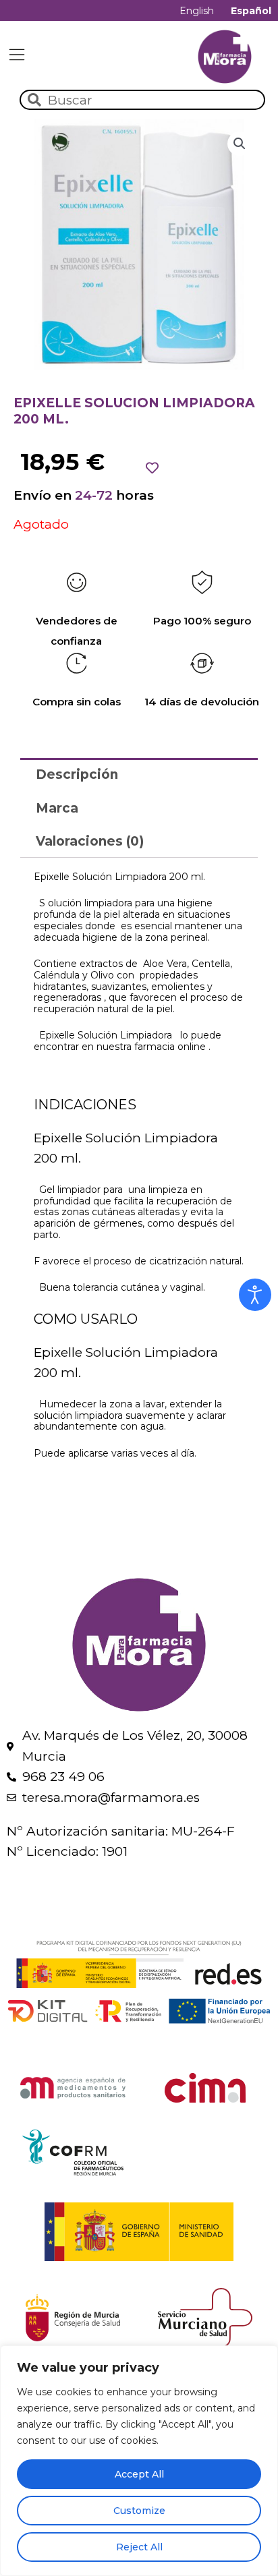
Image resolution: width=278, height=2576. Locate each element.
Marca (57, 808)
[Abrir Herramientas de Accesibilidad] (255, 1295)
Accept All (139, 2474)
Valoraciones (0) (90, 841)
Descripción (77, 774)
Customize (139, 2511)
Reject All (139, 2547)
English (197, 11)
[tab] (139, 774)
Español (251, 11)
